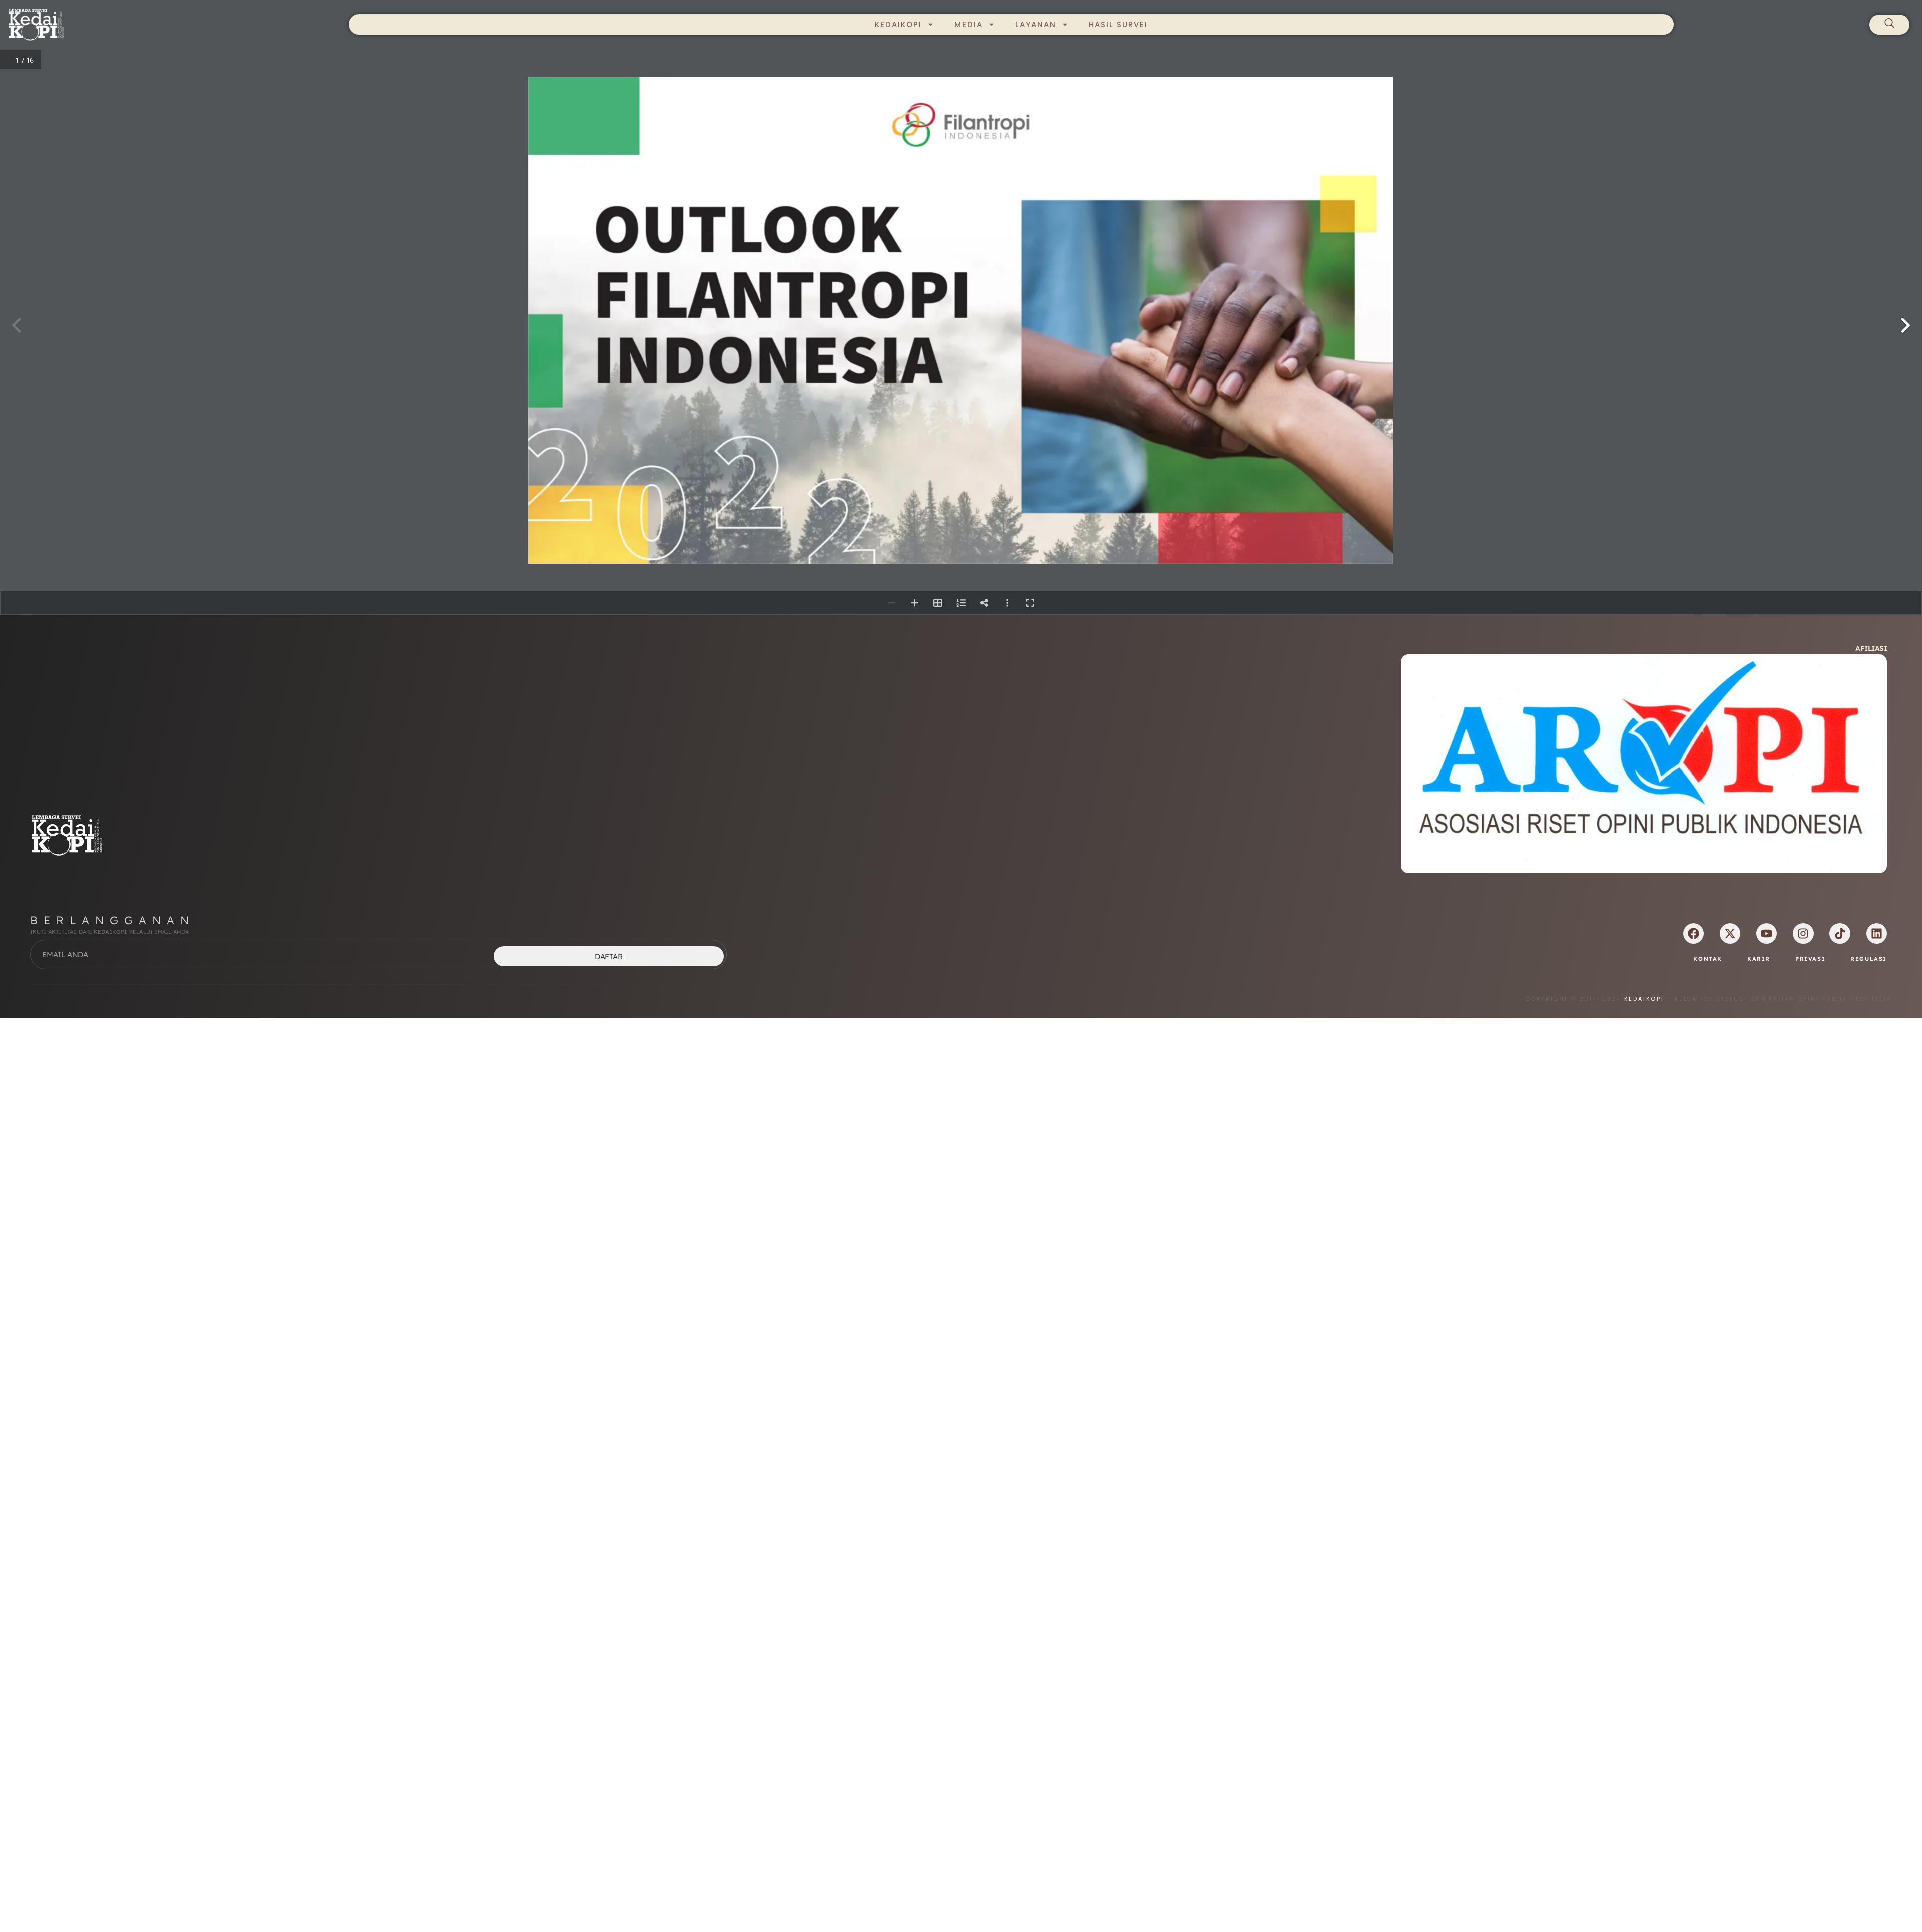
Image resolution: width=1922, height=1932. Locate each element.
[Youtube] (1767, 933)
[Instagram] (1803, 933)
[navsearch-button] (1889, 25)
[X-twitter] (1730, 933)
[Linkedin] (1877, 933)
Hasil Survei (1118, 24)
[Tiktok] (1840, 933)
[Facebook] (1694, 933)
